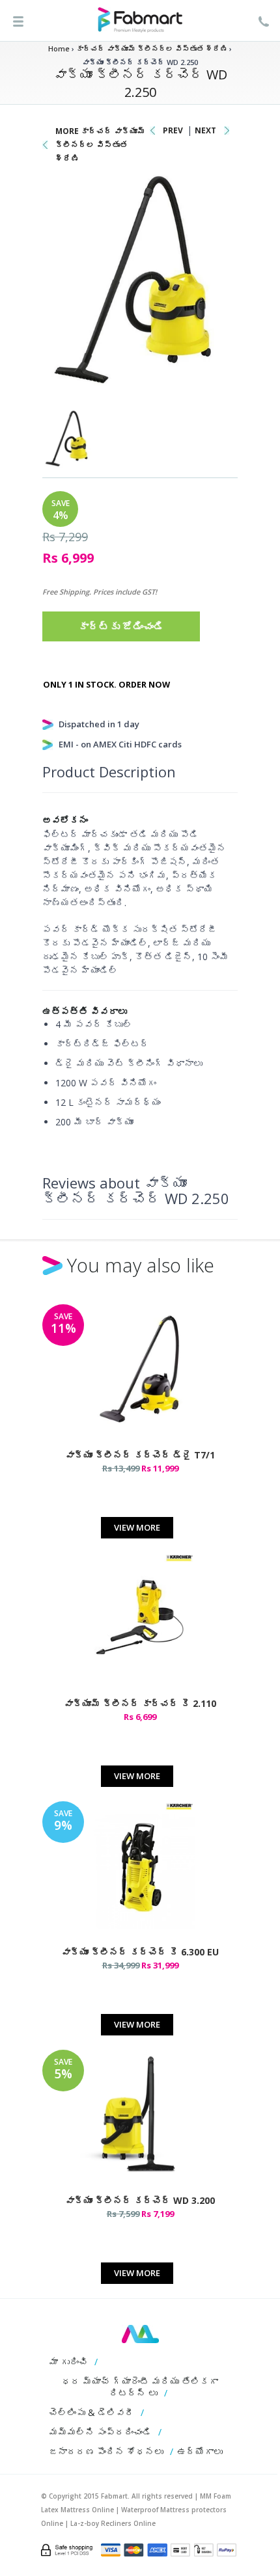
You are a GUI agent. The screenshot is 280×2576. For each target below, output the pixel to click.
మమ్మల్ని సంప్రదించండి (100, 2432)
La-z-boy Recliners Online (113, 2523)
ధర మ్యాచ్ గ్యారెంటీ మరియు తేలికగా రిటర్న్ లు (140, 2387)
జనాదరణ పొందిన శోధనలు (106, 2451)
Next (205, 130)
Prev (173, 130)
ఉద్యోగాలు (200, 2451)
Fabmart (140, 2334)
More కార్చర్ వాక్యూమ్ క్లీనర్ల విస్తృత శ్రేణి (100, 145)
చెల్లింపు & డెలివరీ (91, 2412)
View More (137, 1527)
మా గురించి (68, 2362)
